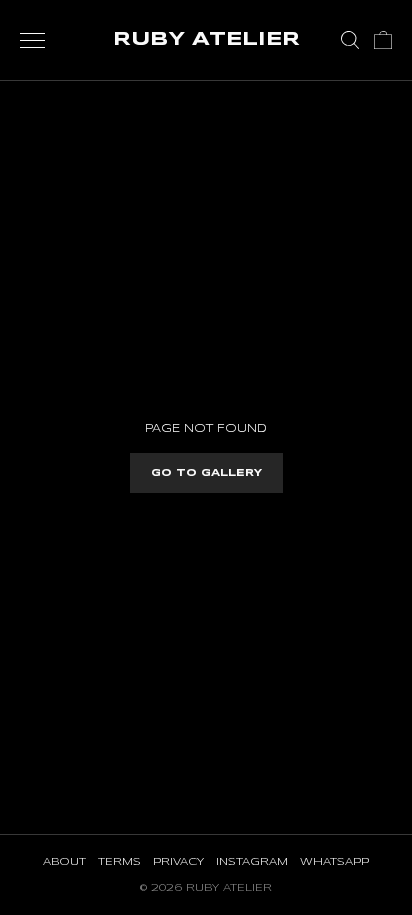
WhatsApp (334, 862)
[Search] (350, 40)
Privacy (178, 862)
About (64, 862)
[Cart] (383, 40)
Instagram (252, 862)
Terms (119, 862)
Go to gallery (206, 473)
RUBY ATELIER (206, 39)
